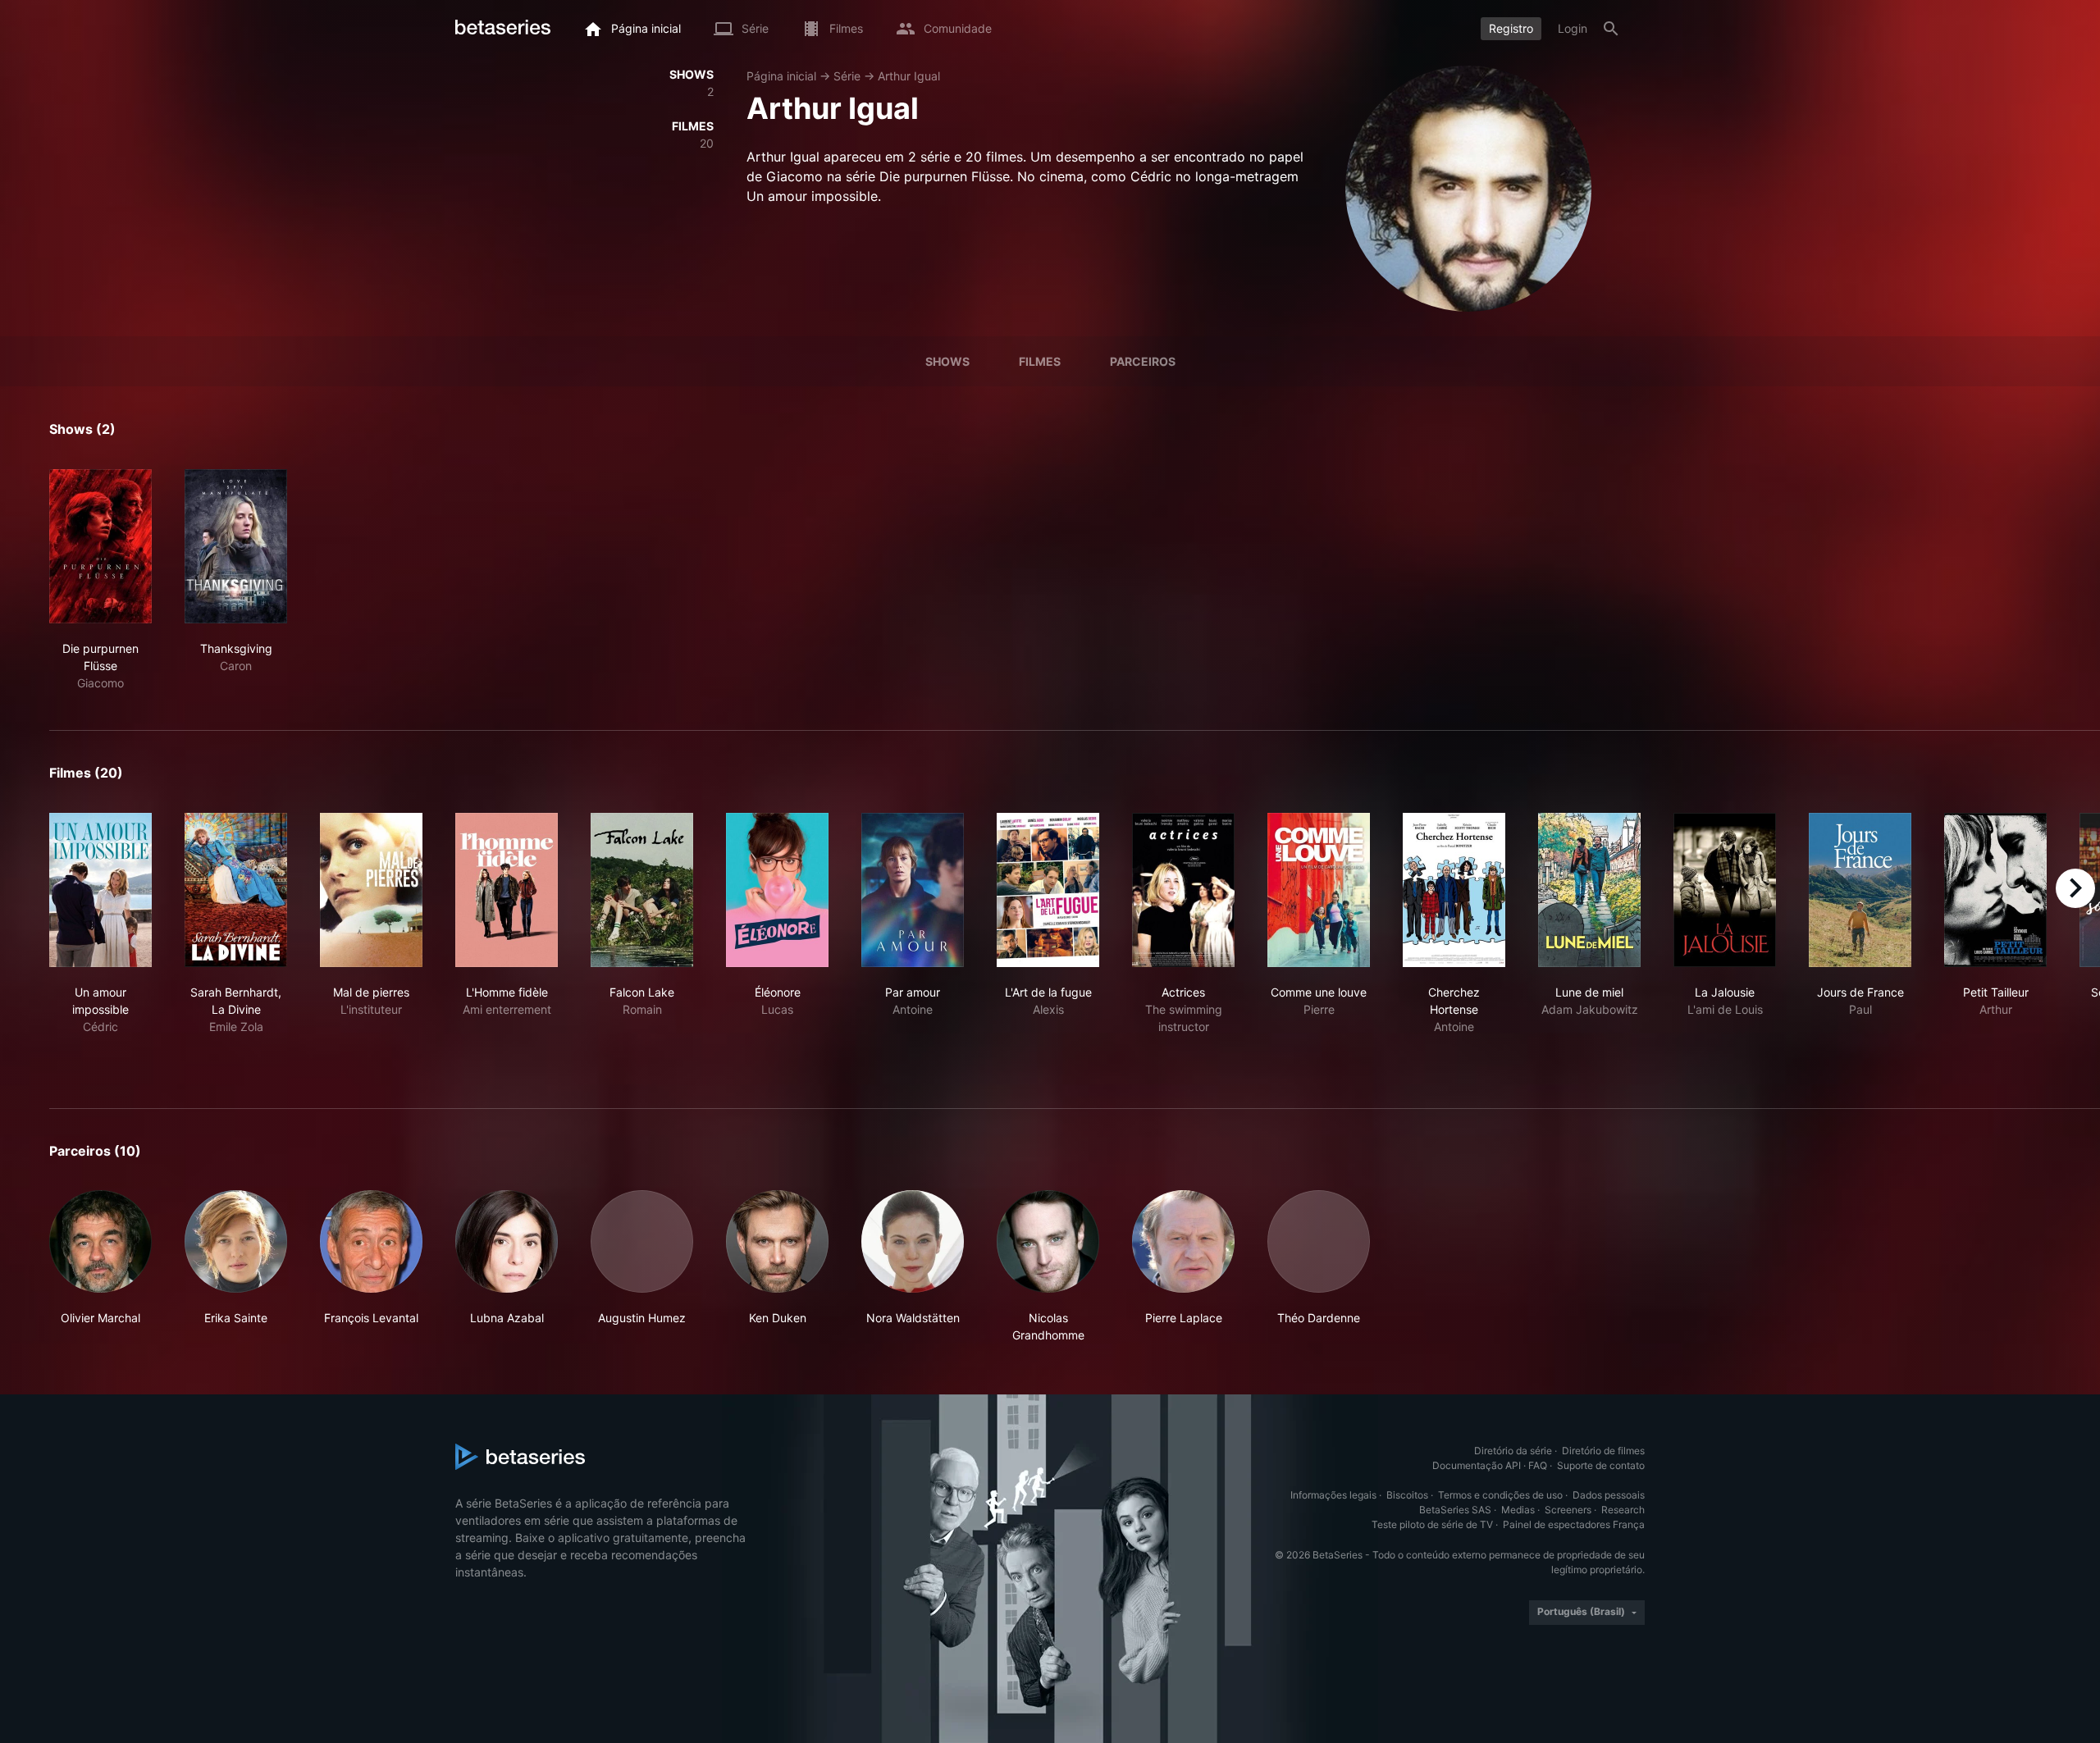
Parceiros (1143, 361)
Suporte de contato (1601, 1465)
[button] (100, 1267)
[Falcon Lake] (642, 890)
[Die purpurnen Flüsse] (100, 546)
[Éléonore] (777, 890)
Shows (947, 361)
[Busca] (1611, 29)
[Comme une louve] (1319, 890)
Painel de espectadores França (1574, 1524)
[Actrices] (1183, 890)
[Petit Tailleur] (1995, 890)
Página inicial (781, 76)
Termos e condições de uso (1500, 1495)
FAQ (1538, 1465)
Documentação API (1477, 1465)
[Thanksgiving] (236, 546)
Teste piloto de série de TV (1432, 1524)
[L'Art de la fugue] (1048, 890)
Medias (1518, 1510)
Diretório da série (1513, 1451)
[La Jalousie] (1725, 890)
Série (847, 76)
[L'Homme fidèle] (507, 890)
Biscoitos (1407, 1495)
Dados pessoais (1609, 1495)
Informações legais (1333, 1495)
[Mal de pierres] (371, 890)
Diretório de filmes (1603, 1451)
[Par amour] (913, 890)
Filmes (1040, 361)
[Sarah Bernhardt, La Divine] (236, 890)
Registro (1511, 28)
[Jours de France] (1860, 890)
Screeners (1568, 1510)
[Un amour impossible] (100, 890)
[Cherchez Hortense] (1454, 890)
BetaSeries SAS (1455, 1510)
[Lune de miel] (1589, 890)
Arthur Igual (909, 76)
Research (1623, 1510)
